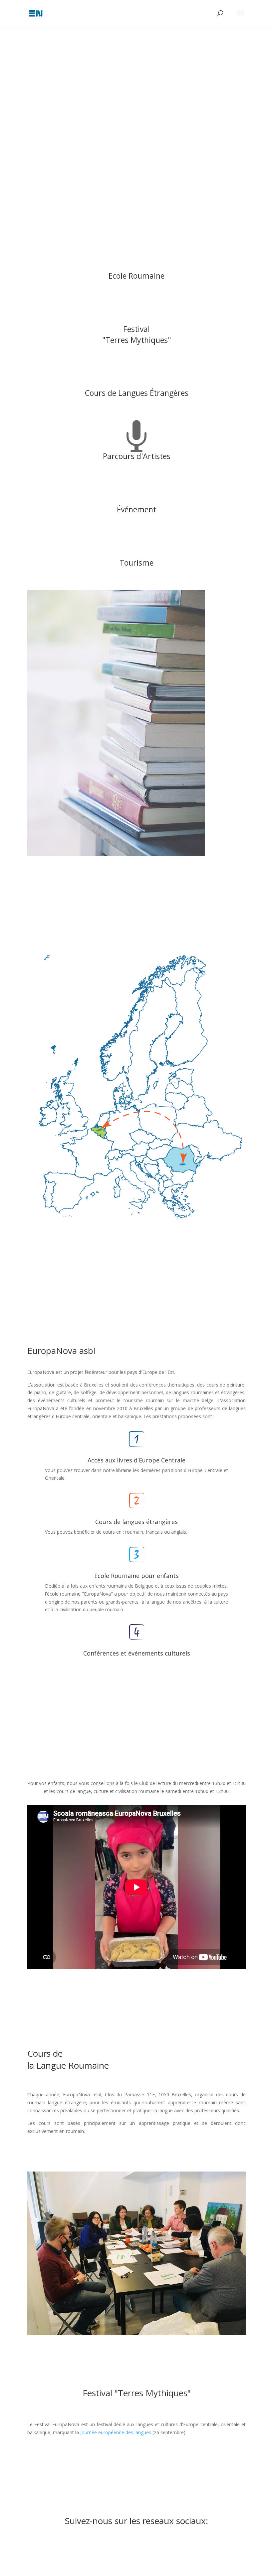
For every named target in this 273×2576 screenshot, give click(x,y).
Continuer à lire (59, 1678)
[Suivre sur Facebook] (129, 2544)
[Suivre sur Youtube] (144, 2544)
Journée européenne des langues (116, 2432)
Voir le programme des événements (91, 2455)
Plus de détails (57, 1987)
